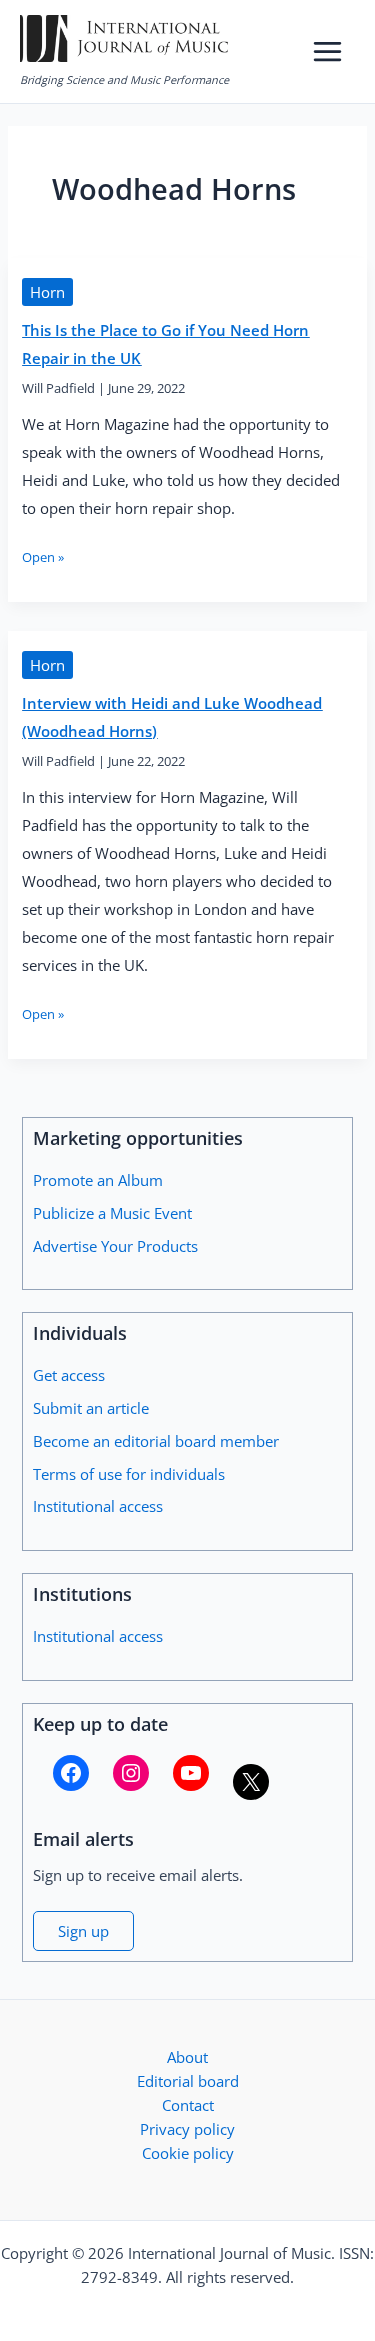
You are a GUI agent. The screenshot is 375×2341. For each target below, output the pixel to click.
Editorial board (188, 2081)
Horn (47, 292)
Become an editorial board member (156, 1441)
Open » (43, 557)
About (187, 2057)
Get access (69, 1375)
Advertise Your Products (115, 1246)
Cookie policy (188, 2153)
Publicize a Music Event (112, 1213)
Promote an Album (98, 1180)
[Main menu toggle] (327, 51)
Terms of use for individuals (129, 1474)
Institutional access (98, 1506)
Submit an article (91, 1408)
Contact (188, 2105)
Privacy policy (187, 2129)
